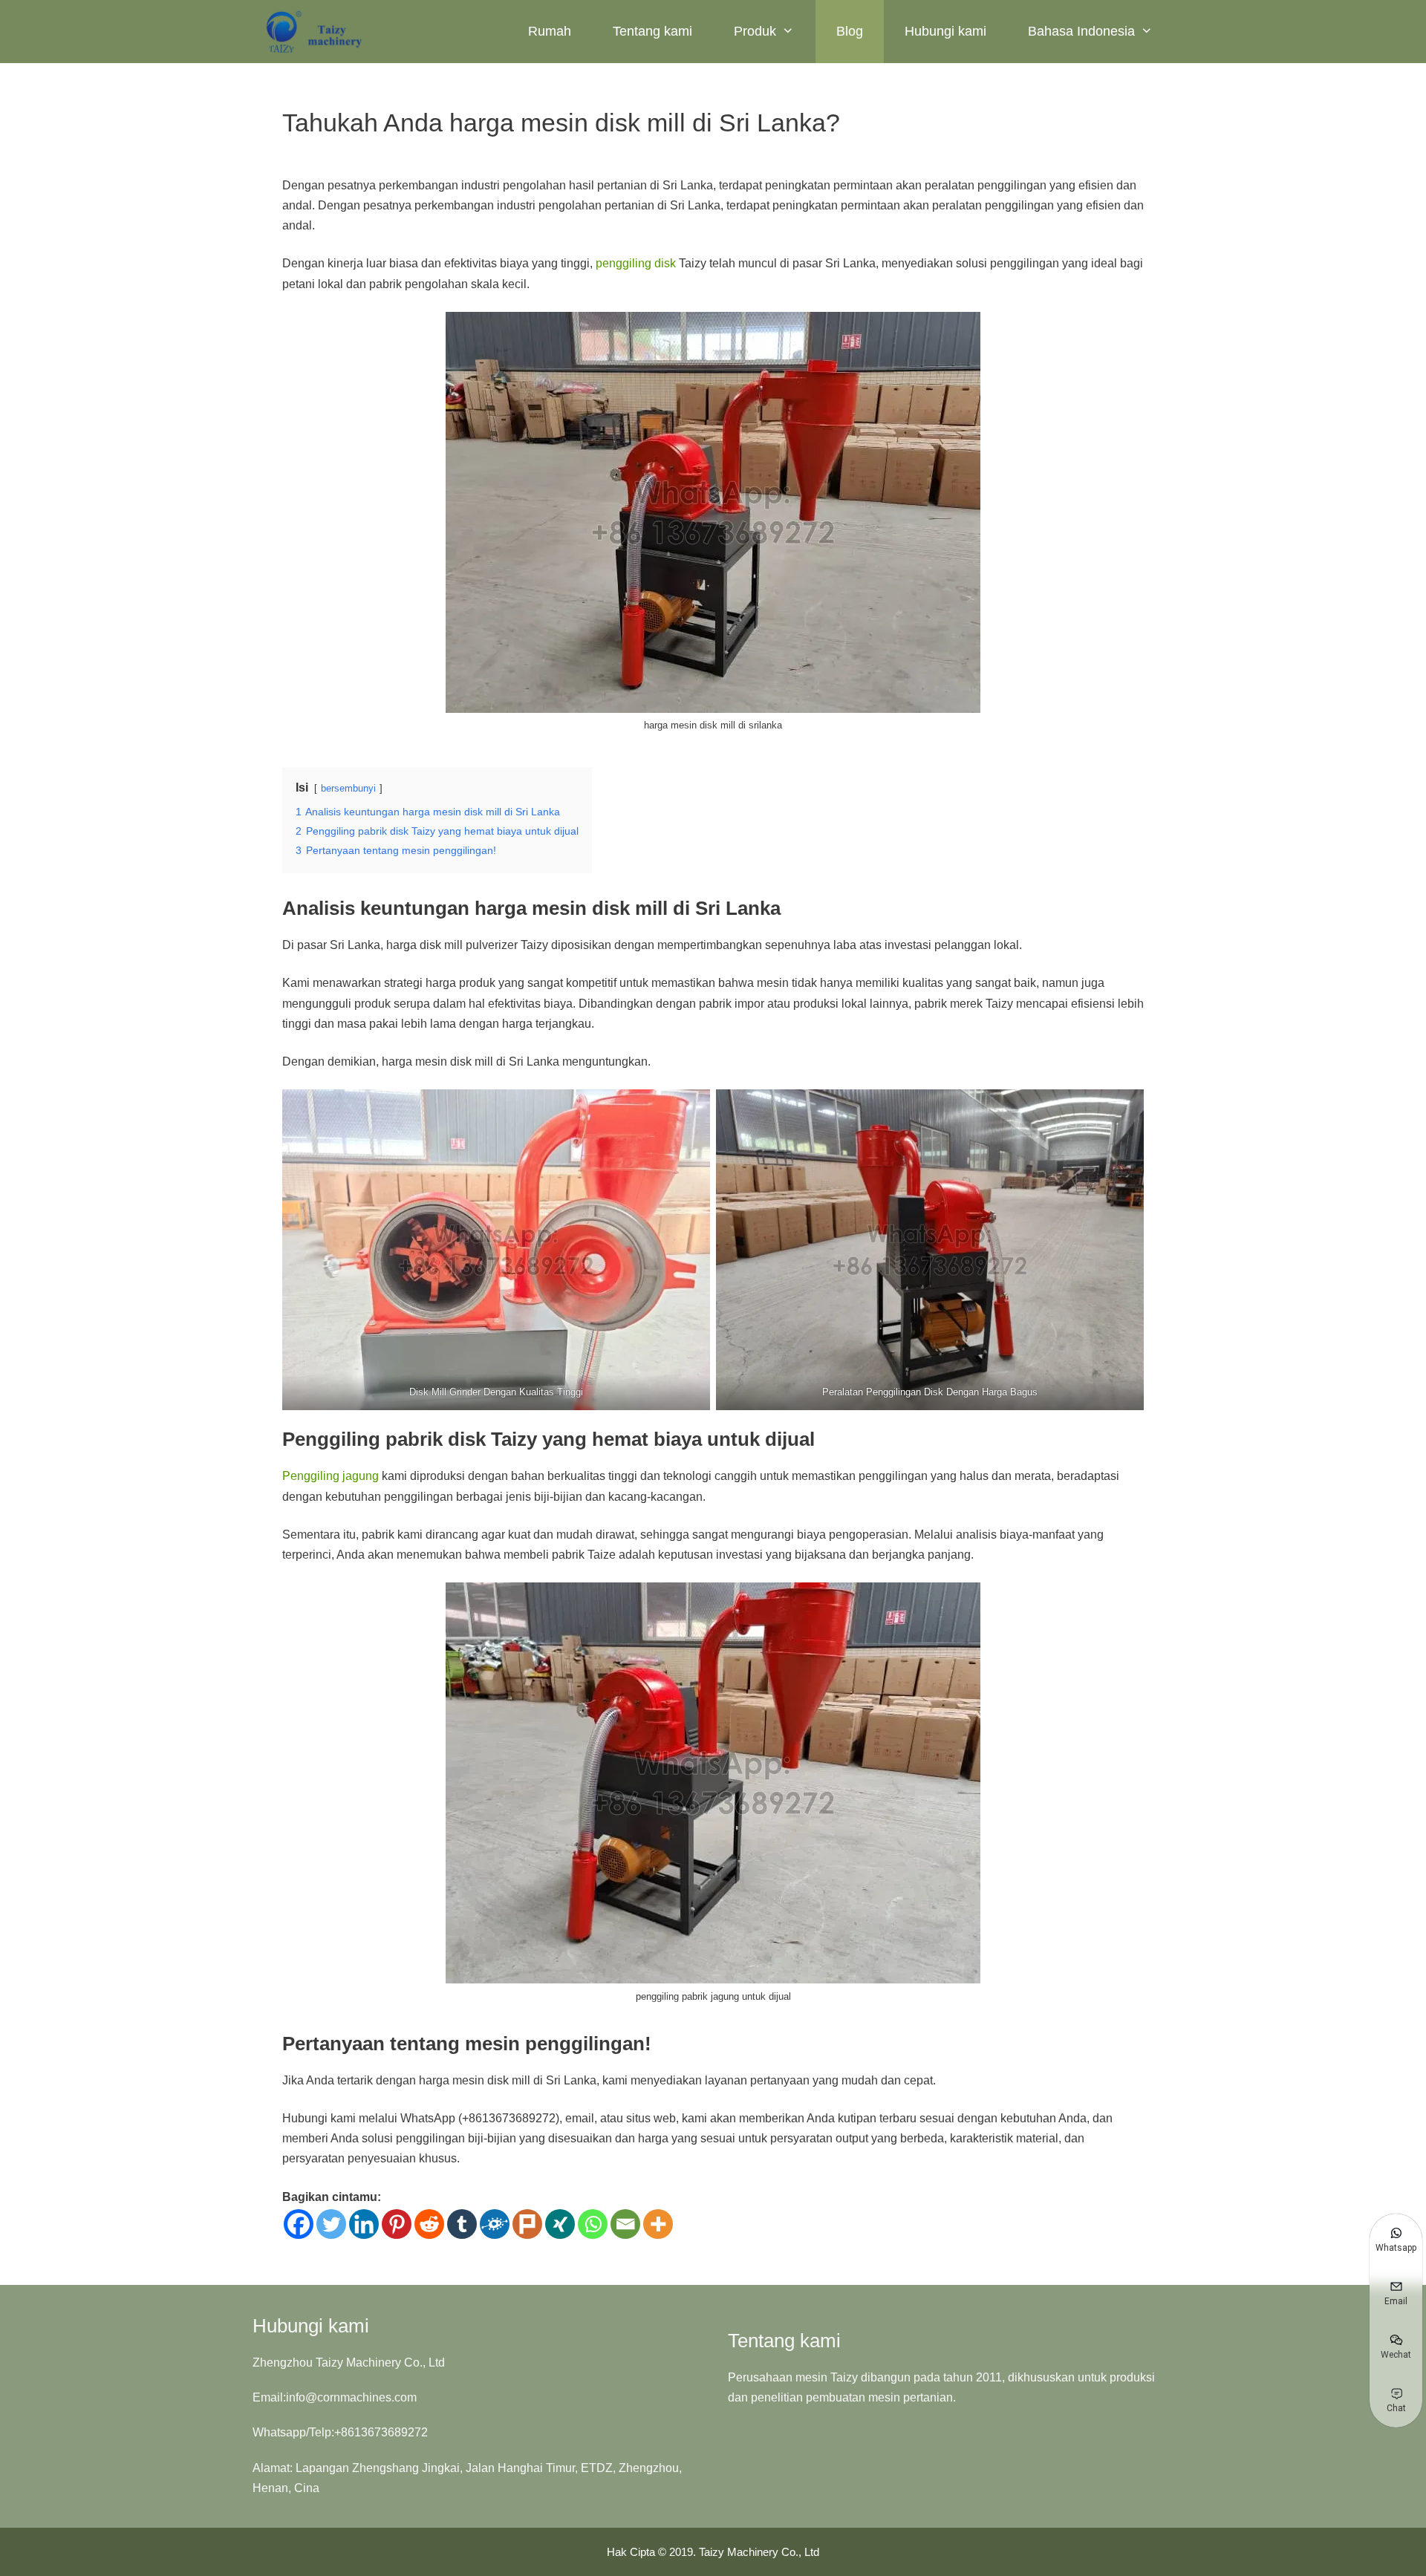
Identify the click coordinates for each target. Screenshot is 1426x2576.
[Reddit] (429, 2224)
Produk (755, 31)
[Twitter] (331, 2224)
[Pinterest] (397, 2224)
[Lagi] (658, 2224)
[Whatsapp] (593, 2224)
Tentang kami (652, 31)
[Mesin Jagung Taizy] (315, 32)
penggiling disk (636, 263)
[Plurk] (527, 2224)
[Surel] (625, 2224)
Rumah (550, 31)
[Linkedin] (364, 2224)
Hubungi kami (945, 31)
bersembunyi (348, 788)
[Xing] (560, 2224)
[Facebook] (299, 2224)
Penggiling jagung (331, 1476)
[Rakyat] (495, 2224)
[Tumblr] (462, 2224)
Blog (850, 31)
